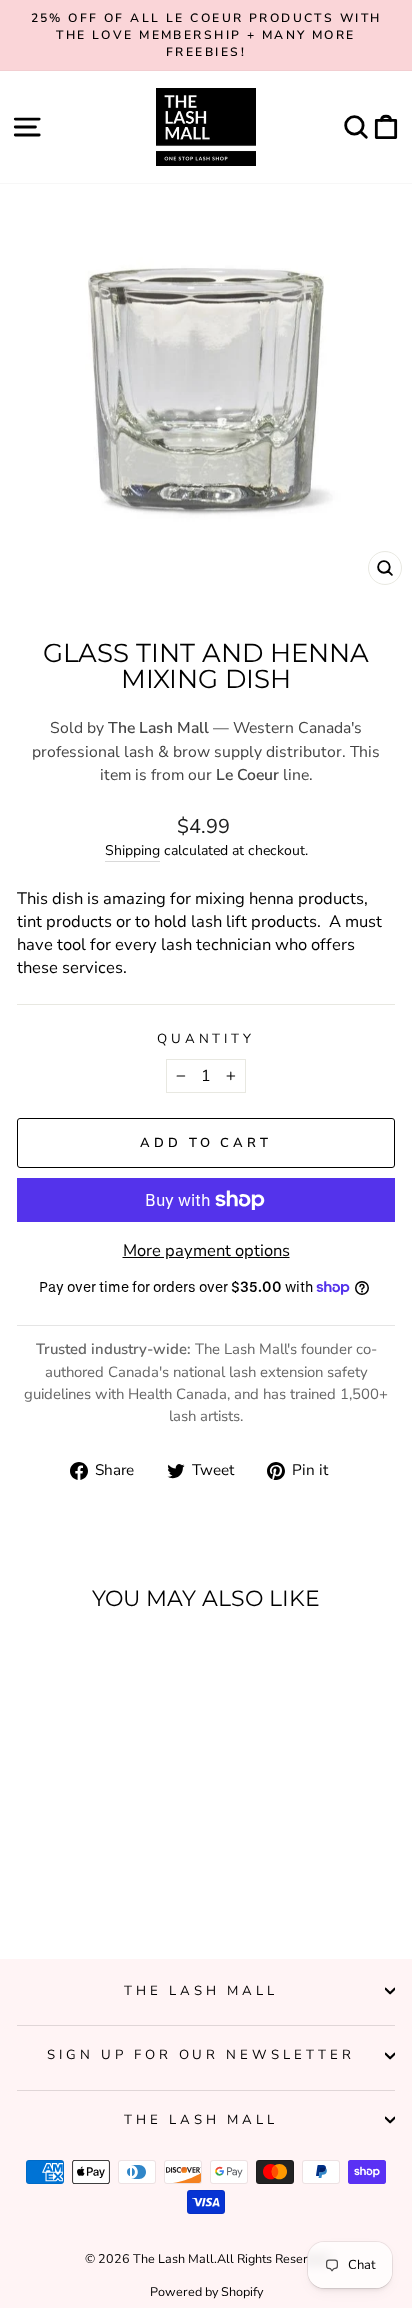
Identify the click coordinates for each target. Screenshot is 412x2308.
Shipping (132, 850)
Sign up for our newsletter (201, 2055)
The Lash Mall (201, 1991)
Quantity (206, 1039)
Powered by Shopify (206, 2291)
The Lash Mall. (175, 2258)
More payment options (206, 1250)
